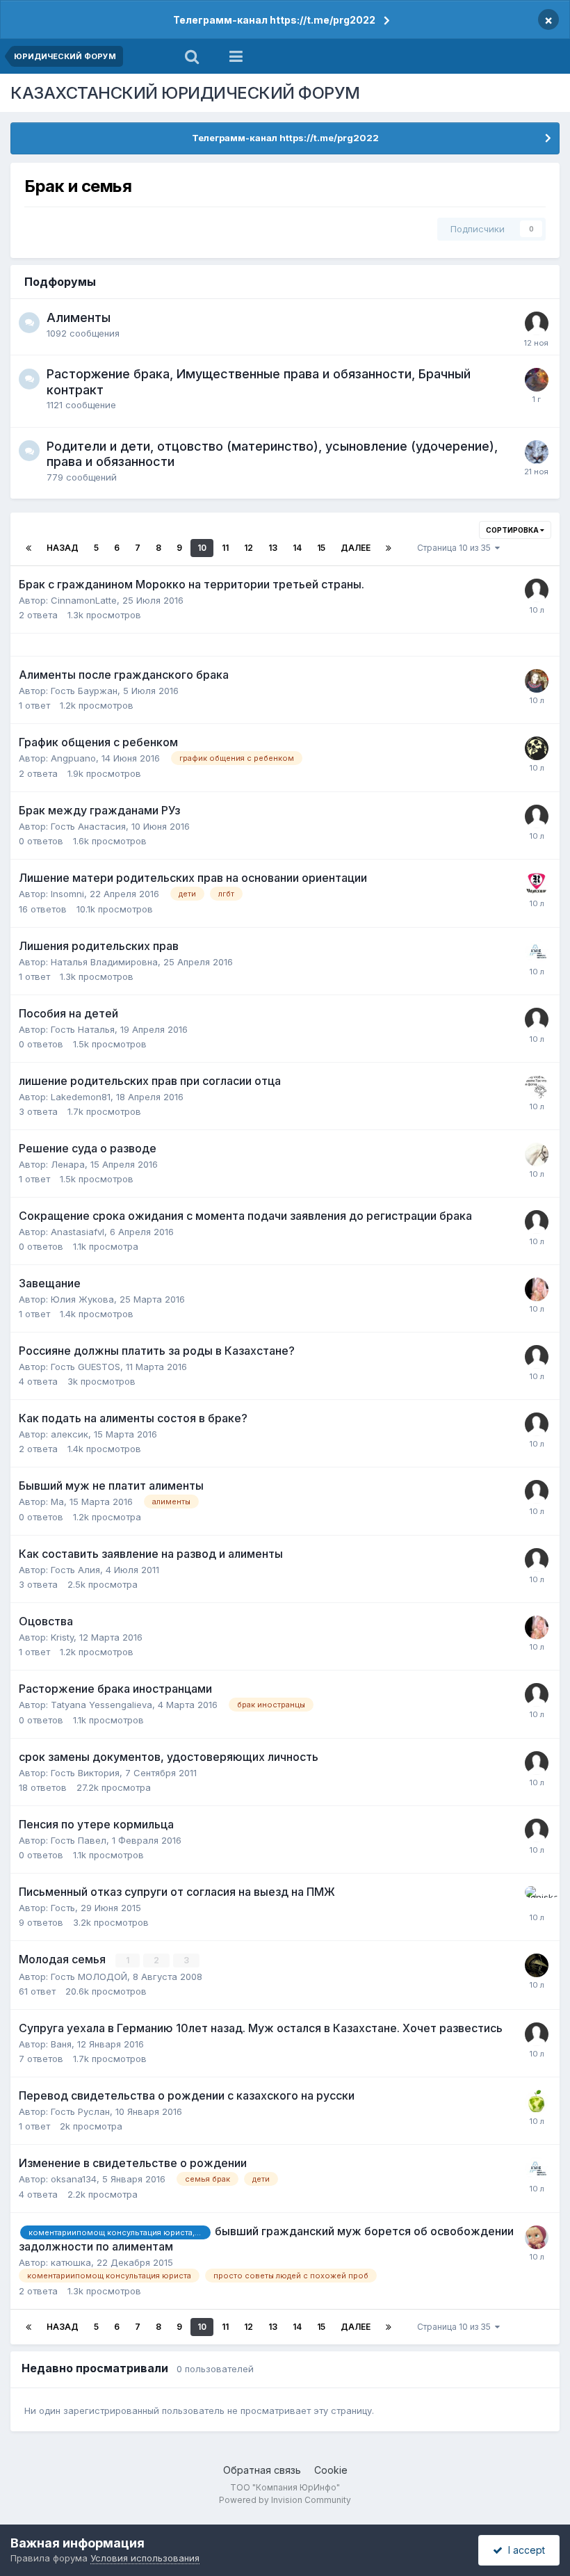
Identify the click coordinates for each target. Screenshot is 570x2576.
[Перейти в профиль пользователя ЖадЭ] (537, 2237)
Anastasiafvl (78, 1232)
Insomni (67, 894)
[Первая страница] (28, 548)
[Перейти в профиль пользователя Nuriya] (537, 681)
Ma (57, 1502)
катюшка (71, 2262)
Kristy (62, 1637)
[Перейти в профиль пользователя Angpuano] (537, 748)
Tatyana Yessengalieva (101, 1705)
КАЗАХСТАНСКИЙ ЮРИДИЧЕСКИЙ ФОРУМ (185, 93)
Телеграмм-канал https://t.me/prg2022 (274, 20)
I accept (524, 2550)
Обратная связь (262, 2470)
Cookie (331, 2470)
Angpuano (73, 758)
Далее (356, 548)
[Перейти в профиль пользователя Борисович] (537, 1087)
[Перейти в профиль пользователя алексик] (537, 1424)
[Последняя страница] (389, 548)
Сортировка (513, 530)
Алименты (79, 317)
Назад (63, 548)
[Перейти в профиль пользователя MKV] (537, 452)
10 (202, 548)
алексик (70, 1434)
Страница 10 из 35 (456, 548)
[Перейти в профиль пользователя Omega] (537, 1154)
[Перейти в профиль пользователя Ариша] (537, 1289)
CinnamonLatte (84, 600)
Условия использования (145, 2558)
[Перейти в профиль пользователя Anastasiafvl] (537, 1222)
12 (249, 548)
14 (297, 548)
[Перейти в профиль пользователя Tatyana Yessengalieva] (537, 1695)
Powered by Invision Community (285, 2500)
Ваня (61, 2044)
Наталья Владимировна (104, 962)
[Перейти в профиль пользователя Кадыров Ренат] (537, 952)
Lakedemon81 (81, 1097)
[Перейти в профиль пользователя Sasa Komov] (537, 1965)
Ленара (68, 1164)
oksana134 (74, 2179)
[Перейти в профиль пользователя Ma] (537, 1492)
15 (321, 548)
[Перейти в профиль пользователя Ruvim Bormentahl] (537, 323)
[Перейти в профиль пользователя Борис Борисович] (537, 380)
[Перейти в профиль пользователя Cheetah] (537, 2102)
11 (225, 548)
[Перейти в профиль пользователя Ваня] (537, 2034)
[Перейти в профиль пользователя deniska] (537, 1898)
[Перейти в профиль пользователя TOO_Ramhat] (537, 884)
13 (273, 548)
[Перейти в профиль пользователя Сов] (537, 590)
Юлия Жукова (82, 1299)
